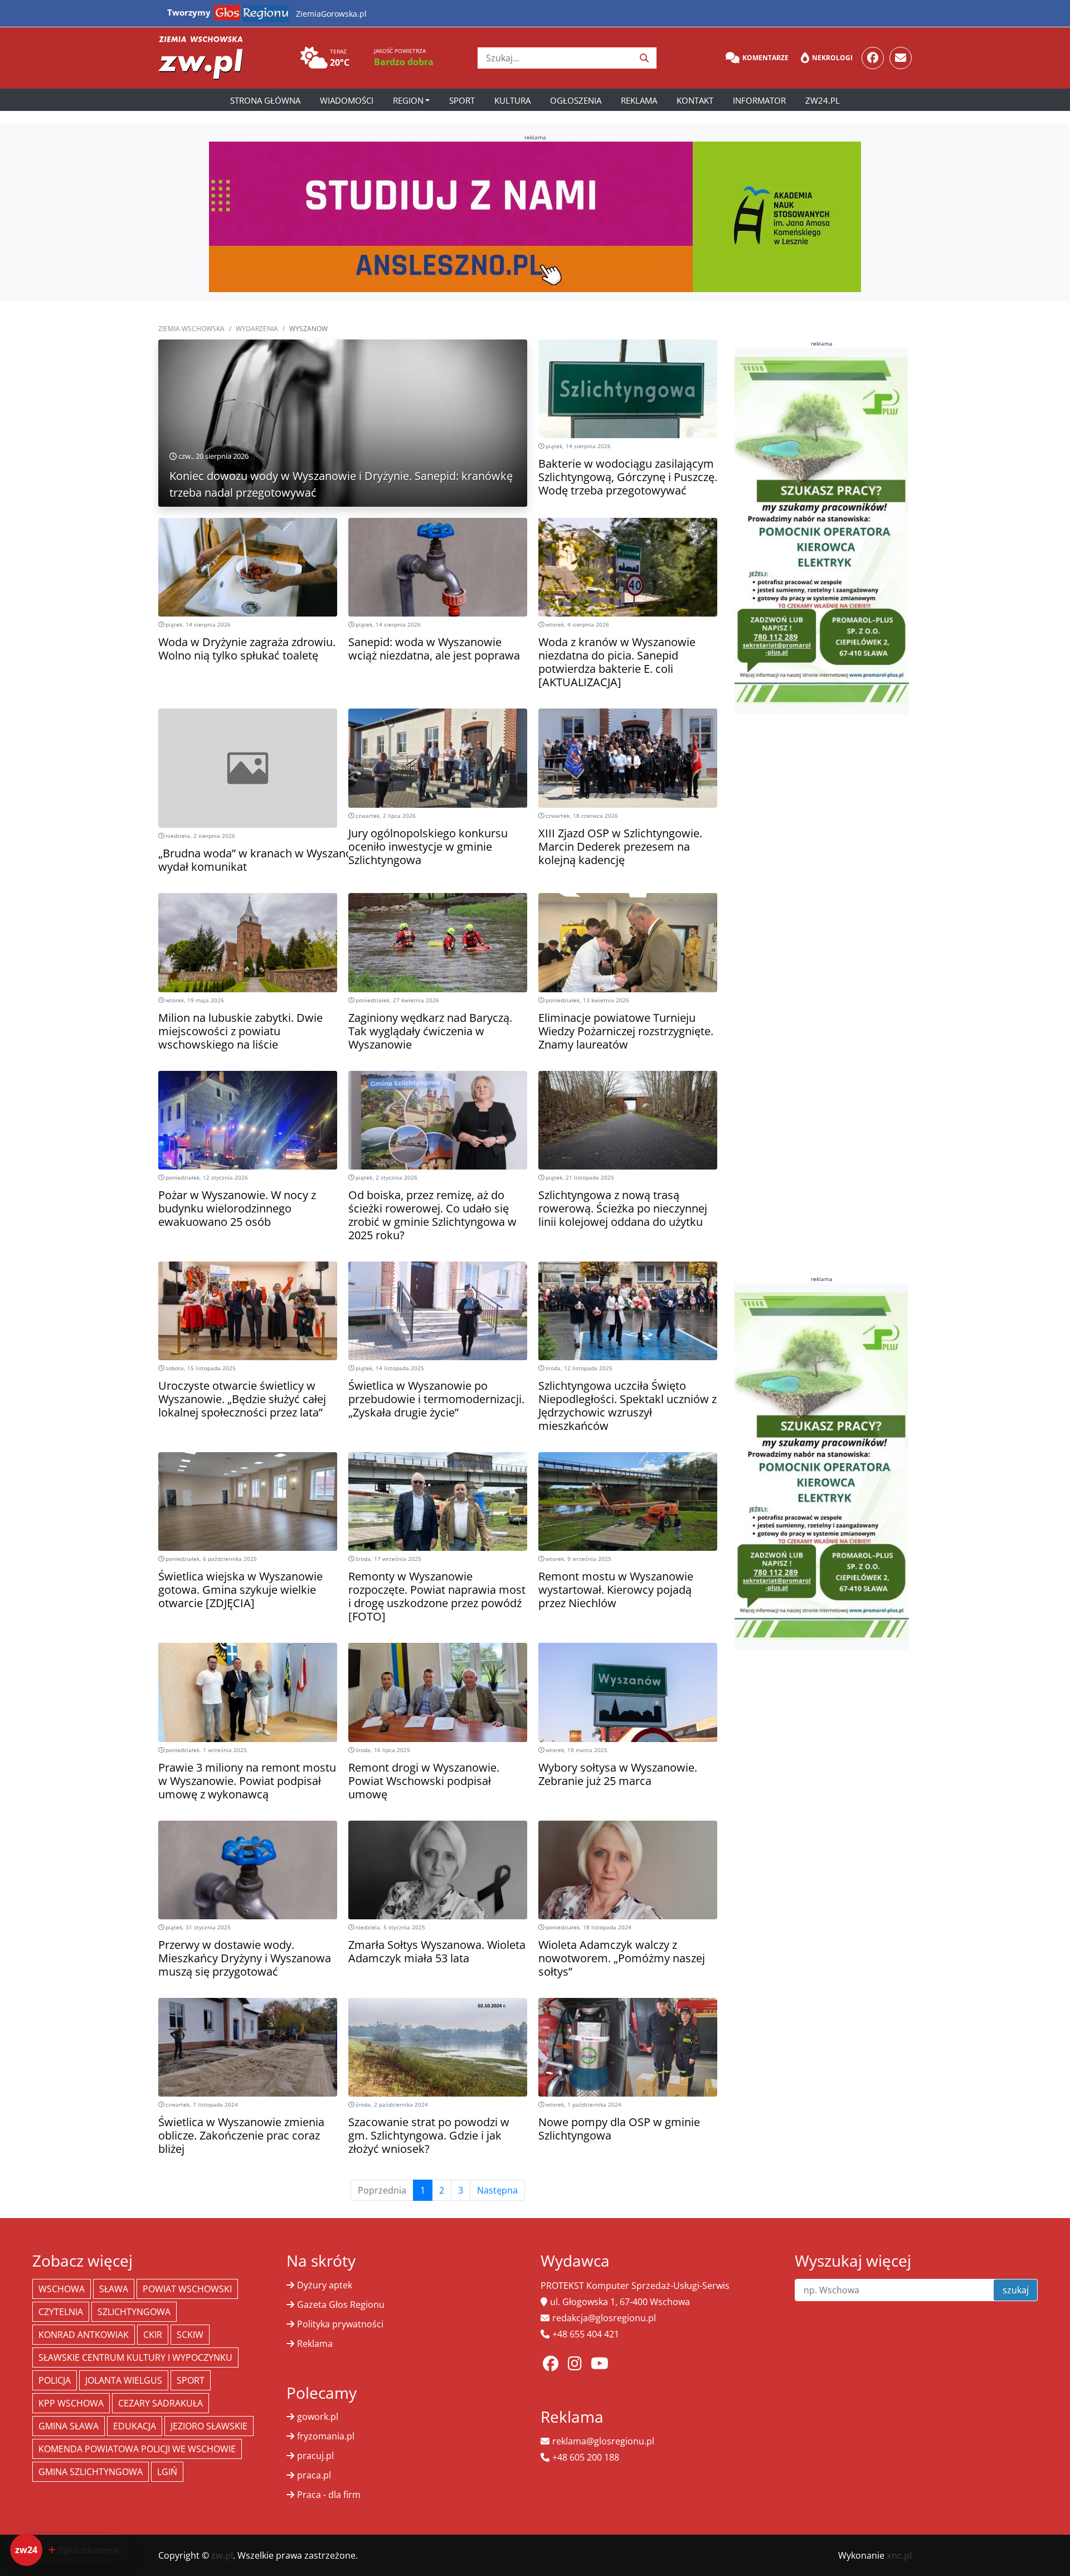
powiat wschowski (187, 2289)
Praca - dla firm (329, 2495)
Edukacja (135, 2426)
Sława (114, 2289)
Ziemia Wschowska (191, 329)
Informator (759, 100)
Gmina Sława (69, 2426)
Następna (497, 2190)
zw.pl (222, 2555)
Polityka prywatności (340, 2324)
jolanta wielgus (124, 2380)
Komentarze (765, 58)
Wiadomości (347, 100)
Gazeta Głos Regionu (341, 2305)
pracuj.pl (315, 2456)
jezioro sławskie (209, 2426)
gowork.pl (318, 2417)
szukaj (1016, 2290)
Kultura (512, 100)
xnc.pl (899, 2555)
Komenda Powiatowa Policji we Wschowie (137, 2449)
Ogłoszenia (576, 100)
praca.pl (314, 2475)
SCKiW (190, 2335)
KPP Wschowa (71, 2403)
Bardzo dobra (404, 62)
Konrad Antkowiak (84, 2335)
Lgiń (167, 2472)
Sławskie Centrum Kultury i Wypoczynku (135, 2357)
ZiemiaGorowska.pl (331, 14)
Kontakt (695, 100)
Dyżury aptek (325, 2285)
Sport (462, 100)
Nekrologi (832, 58)
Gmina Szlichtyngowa (91, 2472)
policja (55, 2380)
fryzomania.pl (326, 2436)
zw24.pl (823, 100)
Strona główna (265, 100)
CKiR (153, 2335)
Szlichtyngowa (134, 2312)
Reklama (639, 100)
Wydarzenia (257, 329)
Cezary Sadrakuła (160, 2403)
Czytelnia (61, 2312)
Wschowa (62, 2289)
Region (408, 100)
